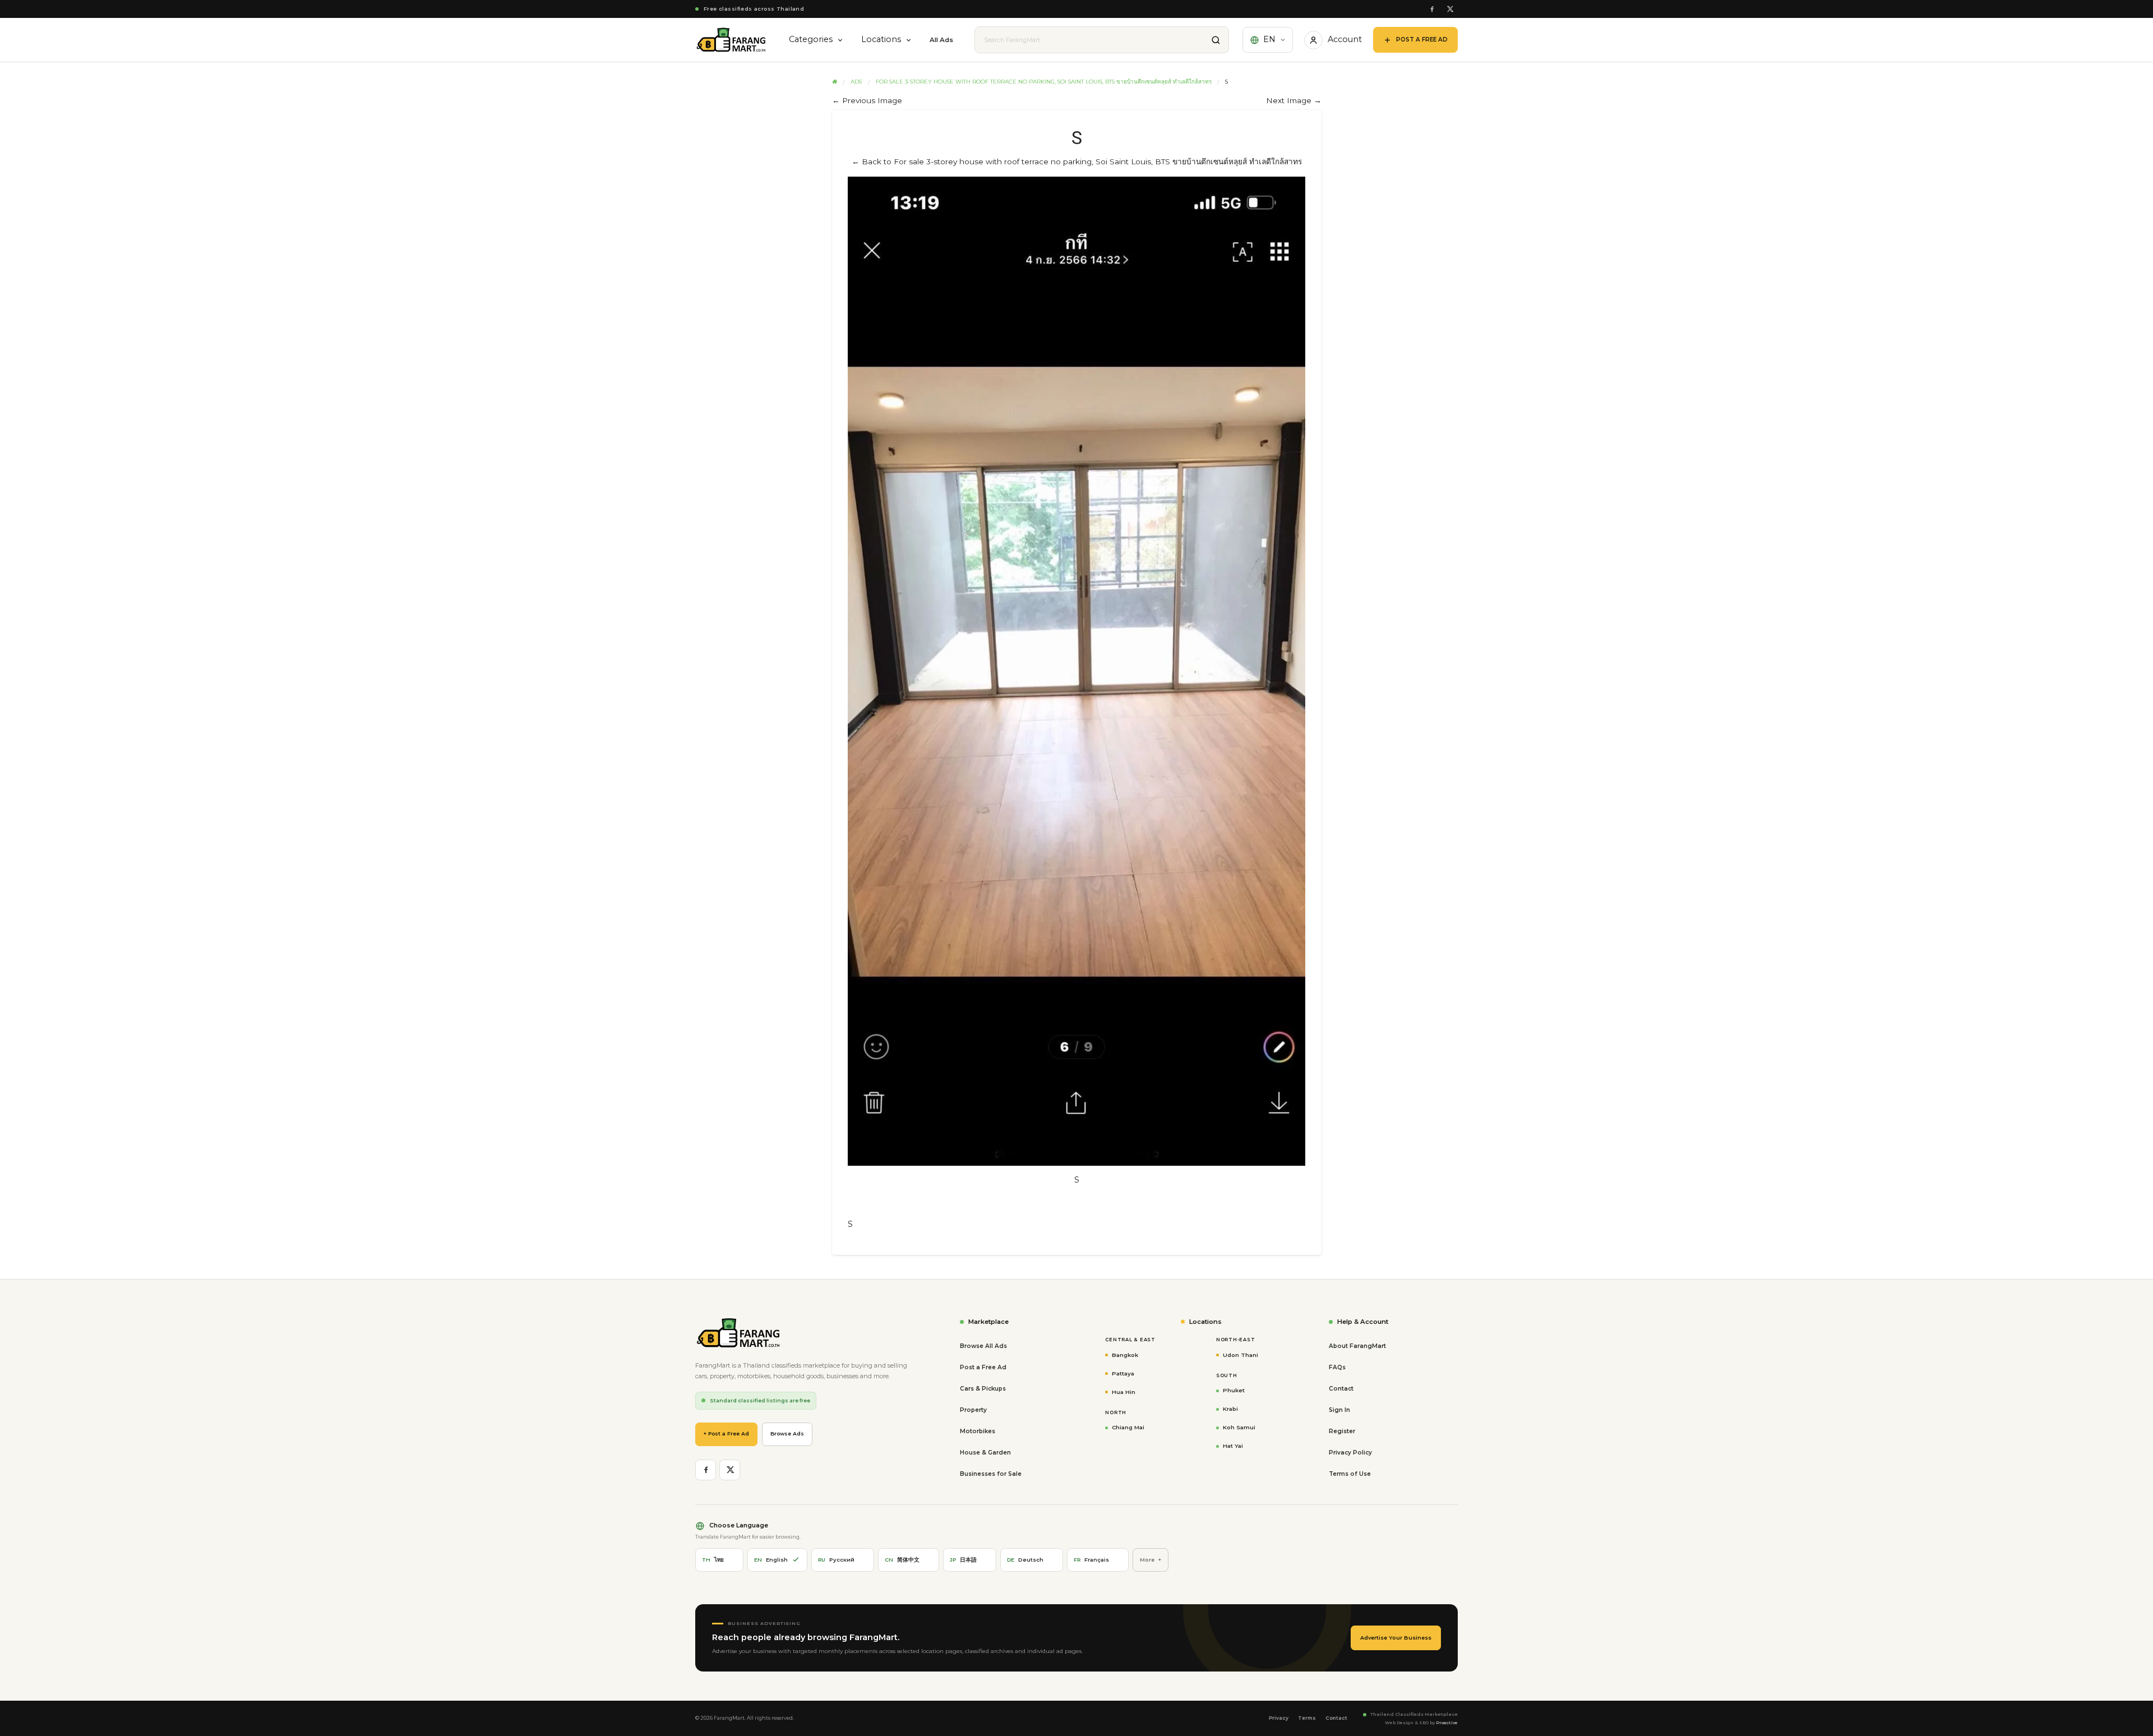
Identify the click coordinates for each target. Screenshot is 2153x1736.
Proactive (1447, 1723)
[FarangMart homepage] (731, 40)
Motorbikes (978, 1431)
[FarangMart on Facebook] (1432, 9)
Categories (811, 39)
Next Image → (1294, 100)
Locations (881, 39)
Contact (1341, 1389)
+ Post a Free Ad (726, 1433)
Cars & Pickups (983, 1389)
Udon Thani (1240, 1355)
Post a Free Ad (983, 1367)
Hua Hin (1124, 1392)
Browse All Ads (983, 1346)
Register (1342, 1431)
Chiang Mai (1128, 1427)
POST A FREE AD (1422, 40)
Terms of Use (1350, 1474)
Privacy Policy (1350, 1453)
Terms (1307, 1718)
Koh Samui (1239, 1427)
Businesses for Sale (991, 1474)
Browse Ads (787, 1433)
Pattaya (1123, 1373)
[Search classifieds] (1216, 40)
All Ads (941, 40)
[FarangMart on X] (1450, 9)
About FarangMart (1357, 1346)
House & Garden (985, 1453)
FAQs (1337, 1367)
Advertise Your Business (1396, 1638)
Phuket (1234, 1390)
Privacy (1279, 1718)
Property (973, 1410)
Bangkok (1125, 1355)
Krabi (1230, 1409)
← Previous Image (867, 100)
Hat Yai (1233, 1446)
